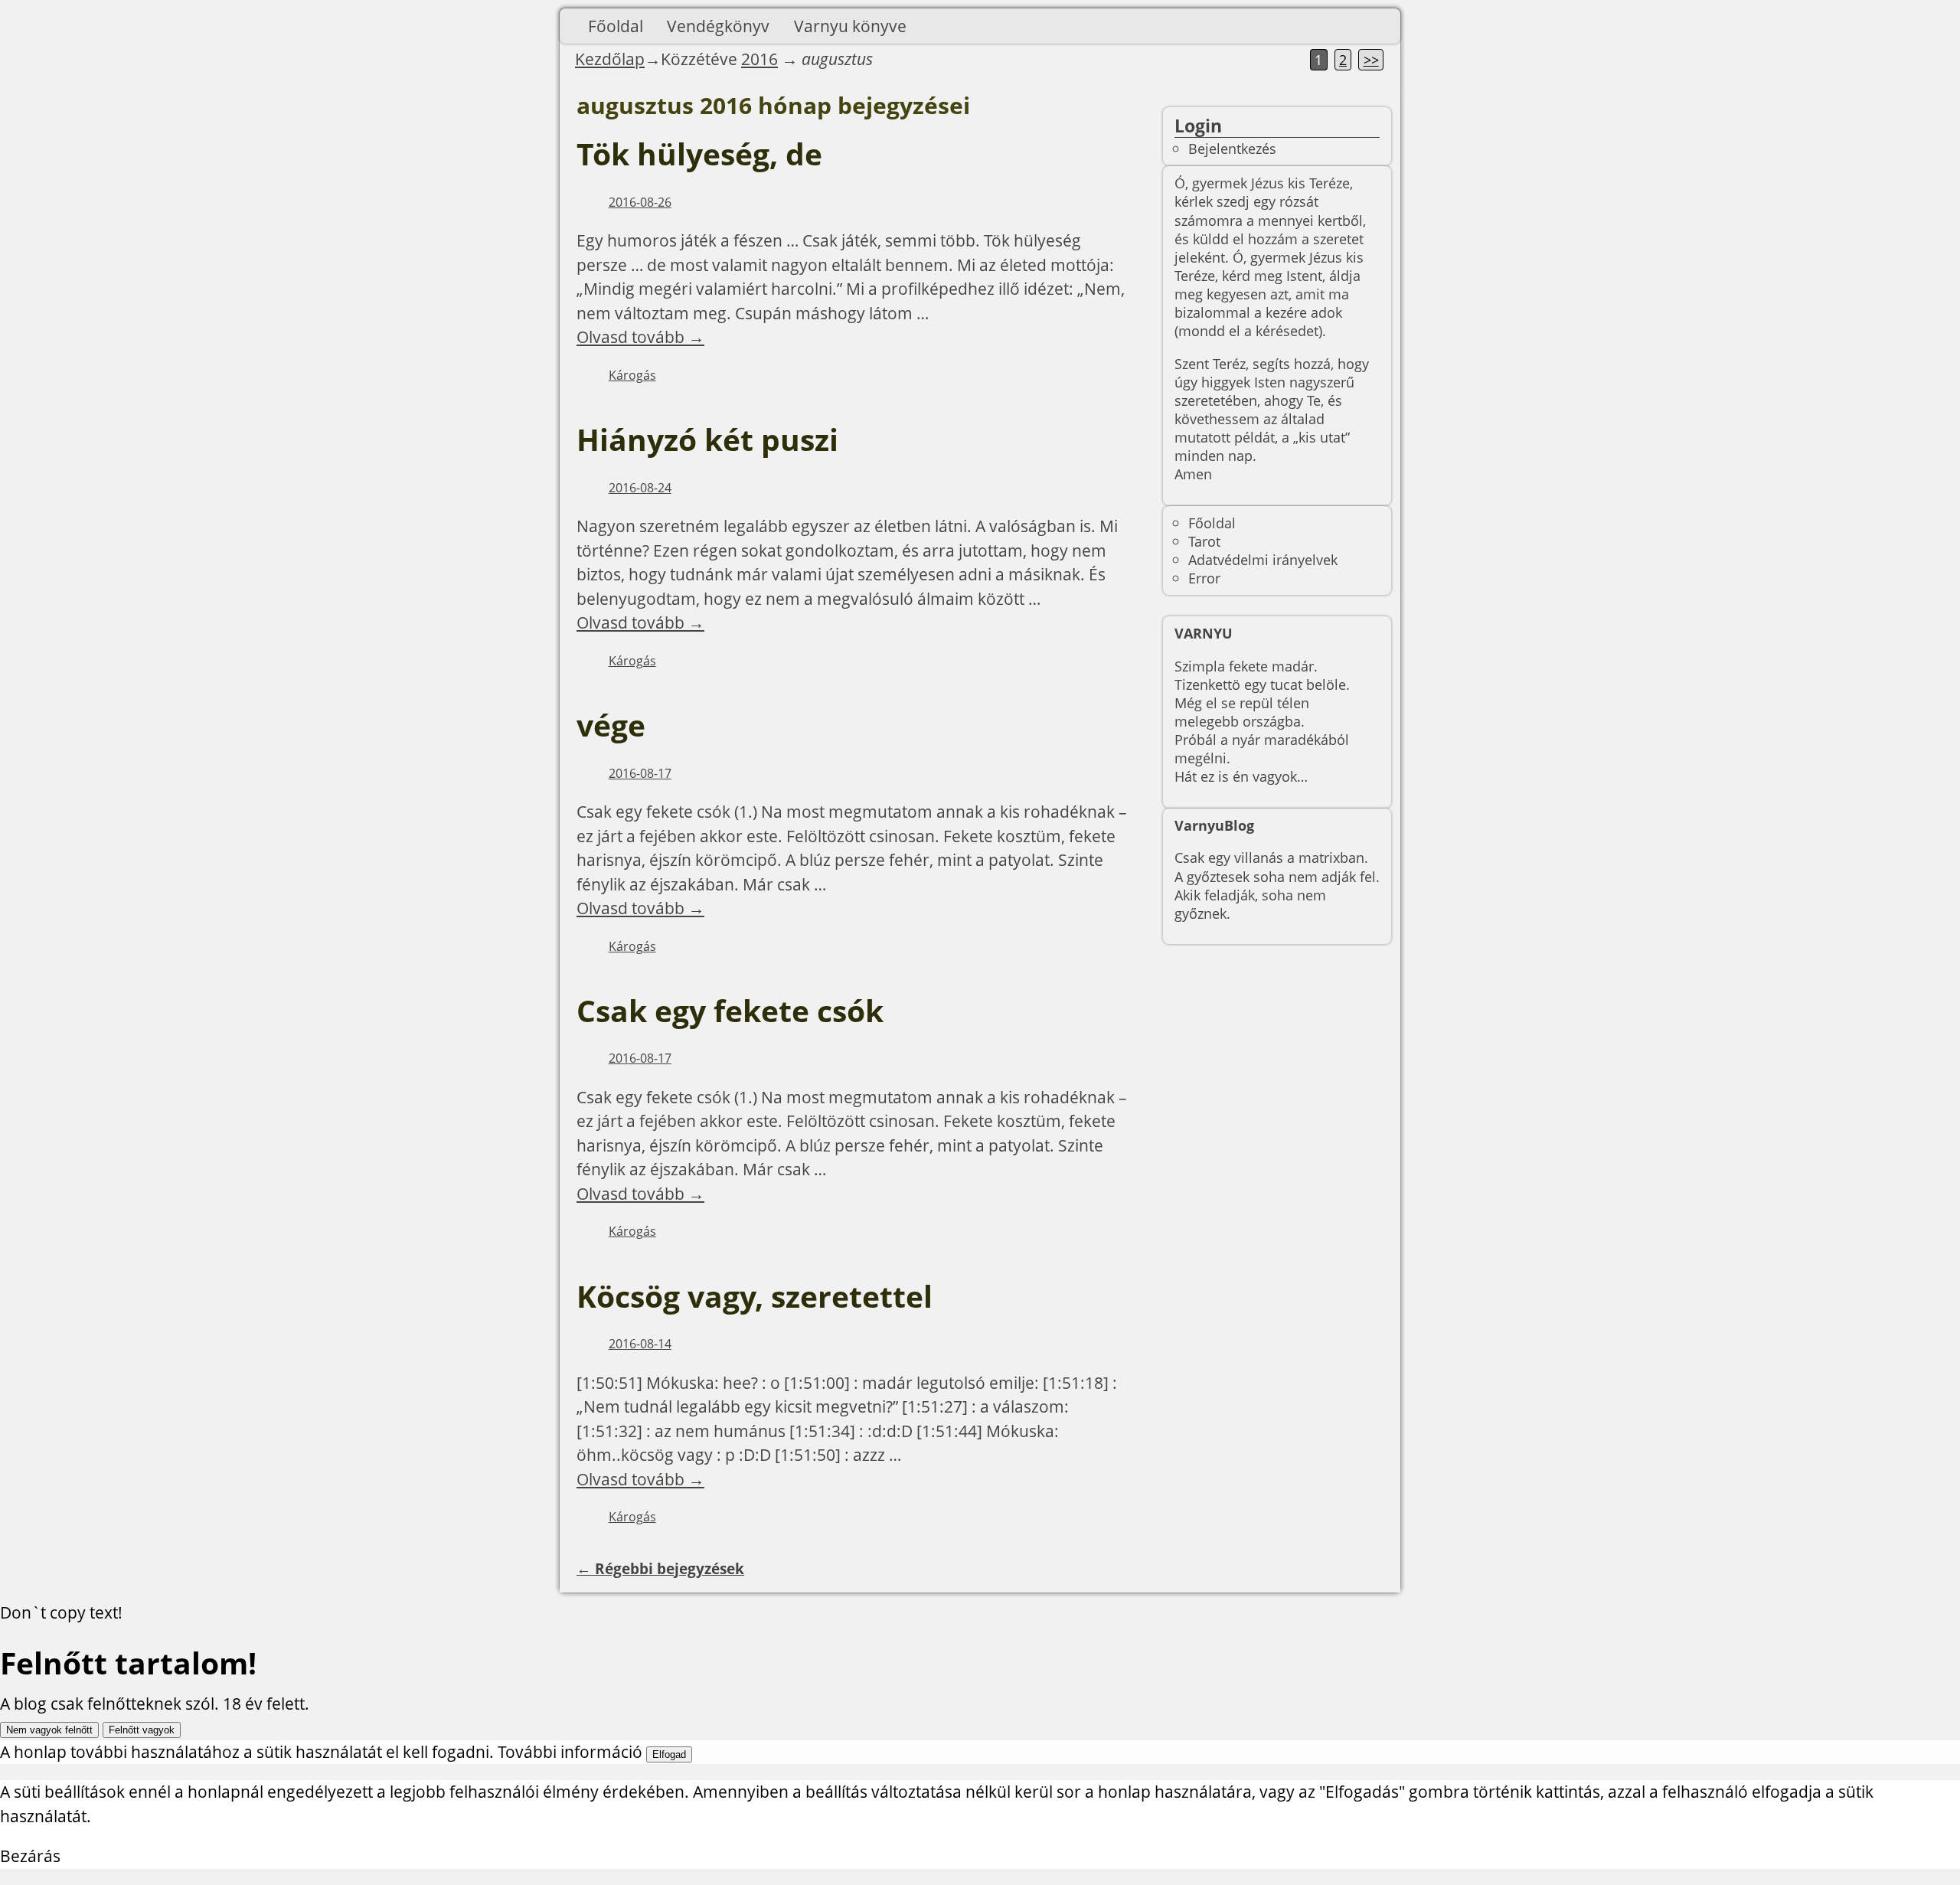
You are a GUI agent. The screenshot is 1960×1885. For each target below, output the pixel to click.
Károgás (632, 375)
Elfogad (669, 1754)
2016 (759, 59)
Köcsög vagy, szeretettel (755, 1296)
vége (611, 725)
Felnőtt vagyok (142, 1730)
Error (1204, 578)
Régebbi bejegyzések (660, 1569)
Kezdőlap (610, 59)
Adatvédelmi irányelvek (1263, 559)
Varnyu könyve (850, 26)
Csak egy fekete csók (730, 1011)
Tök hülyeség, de (699, 154)
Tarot (1204, 541)
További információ (570, 1752)
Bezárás (30, 1856)
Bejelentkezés (1232, 148)
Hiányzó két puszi (707, 439)
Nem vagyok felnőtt (49, 1730)
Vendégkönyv (718, 26)
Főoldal (616, 26)
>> (1371, 60)
